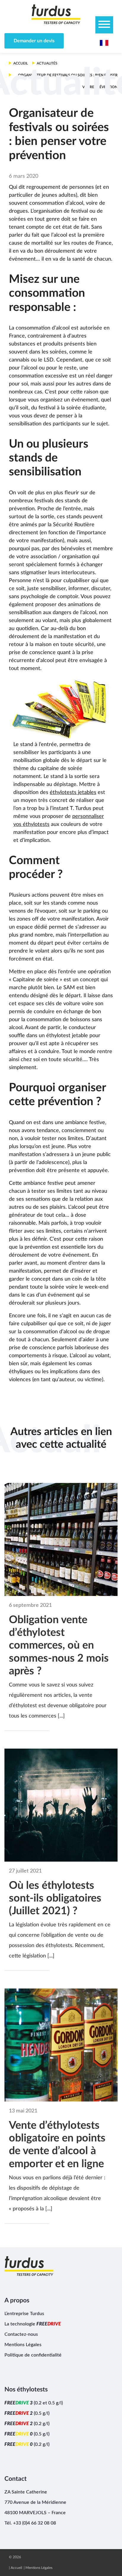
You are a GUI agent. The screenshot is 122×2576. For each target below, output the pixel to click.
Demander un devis (34, 41)
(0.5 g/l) (27, 2413)
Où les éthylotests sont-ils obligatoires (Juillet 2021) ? (55, 1898)
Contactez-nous (21, 2334)
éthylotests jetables (73, 793)
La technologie (33, 2324)
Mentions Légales (23, 2345)
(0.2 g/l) (27, 2424)
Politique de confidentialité (33, 2355)
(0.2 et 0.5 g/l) (34, 2403)
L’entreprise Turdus (24, 2314)
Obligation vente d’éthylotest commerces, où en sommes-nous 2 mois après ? (59, 1645)
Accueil (16, 2568)
